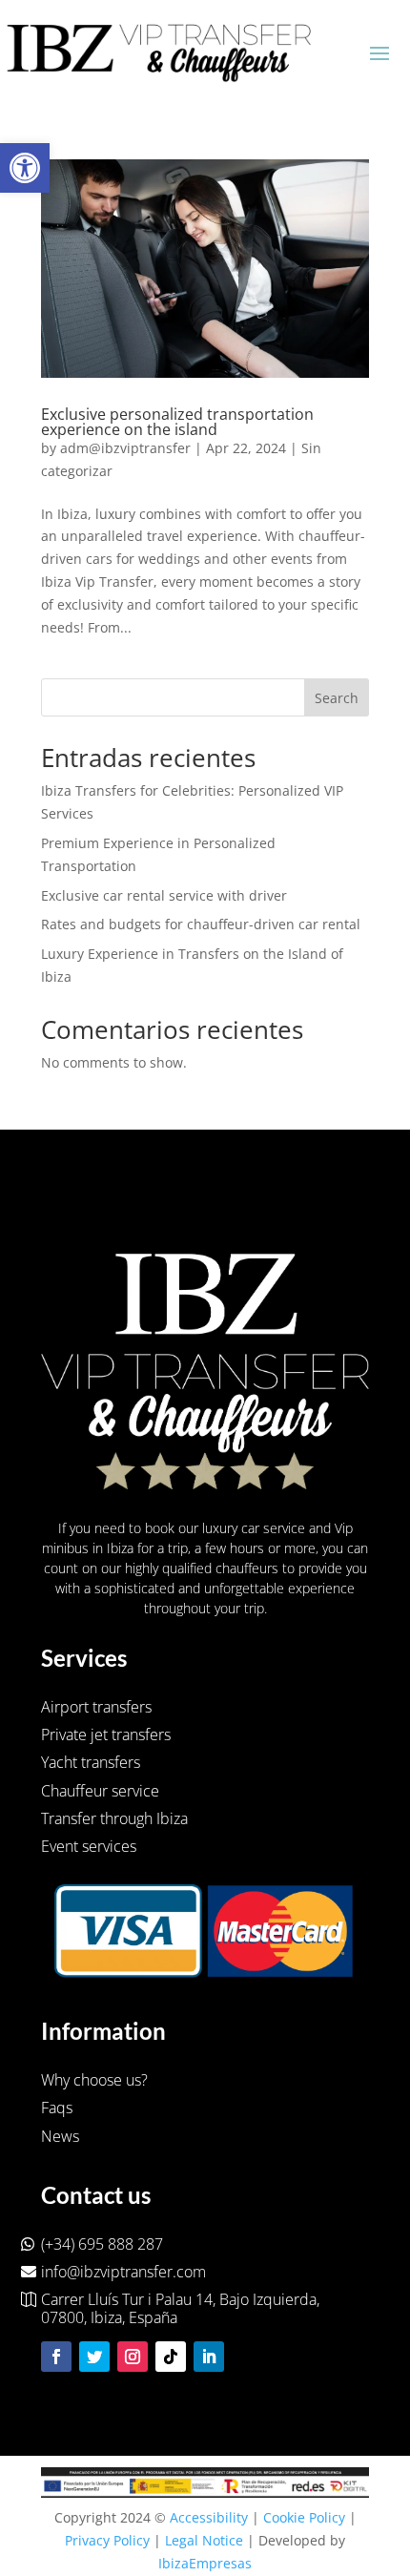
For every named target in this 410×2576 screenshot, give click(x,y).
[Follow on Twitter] (94, 2357)
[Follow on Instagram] (133, 2357)
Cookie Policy (304, 2517)
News (60, 2136)
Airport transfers (96, 1707)
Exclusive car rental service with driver (164, 895)
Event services (89, 1846)
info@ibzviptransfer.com (123, 2272)
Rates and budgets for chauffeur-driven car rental (201, 924)
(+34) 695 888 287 (102, 2244)
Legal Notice (204, 2540)
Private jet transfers (106, 1735)
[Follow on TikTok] (171, 2357)
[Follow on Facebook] (56, 2357)
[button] (25, 168)
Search (337, 698)
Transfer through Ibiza (114, 1818)
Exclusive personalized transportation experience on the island (177, 422)
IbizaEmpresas (205, 2563)
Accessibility (209, 2517)
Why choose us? (94, 2080)
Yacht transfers (91, 1762)
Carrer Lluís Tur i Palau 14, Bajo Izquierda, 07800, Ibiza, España (180, 2309)
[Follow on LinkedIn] (209, 2357)
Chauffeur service (100, 1791)
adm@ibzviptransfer (125, 448)
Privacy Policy (107, 2540)
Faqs (57, 2108)
